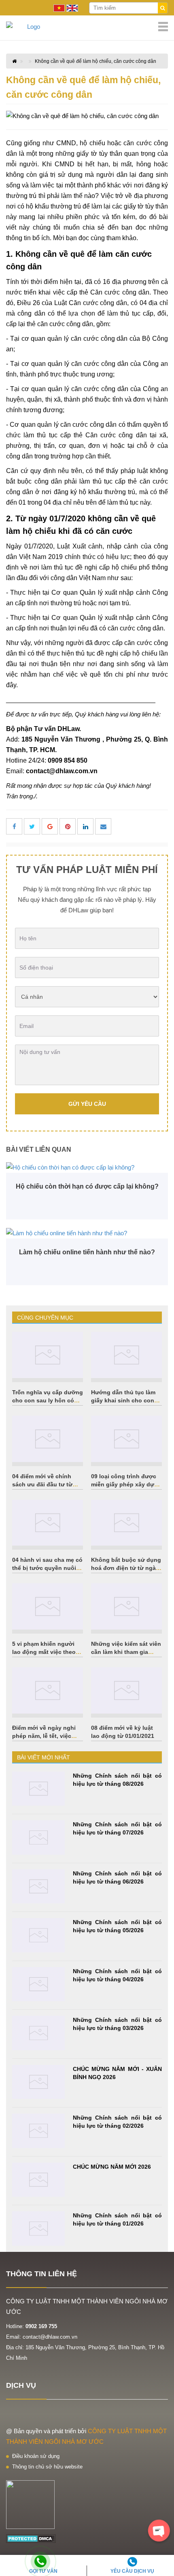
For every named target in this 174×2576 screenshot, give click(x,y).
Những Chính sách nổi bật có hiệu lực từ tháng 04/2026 (117, 1975)
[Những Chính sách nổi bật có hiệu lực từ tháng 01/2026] (38, 2229)
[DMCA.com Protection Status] (31, 2538)
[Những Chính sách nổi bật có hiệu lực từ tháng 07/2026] (38, 1837)
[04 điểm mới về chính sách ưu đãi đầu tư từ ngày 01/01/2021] (48, 1439)
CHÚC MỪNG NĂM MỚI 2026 (112, 2167)
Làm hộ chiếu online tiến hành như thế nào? (87, 1252)
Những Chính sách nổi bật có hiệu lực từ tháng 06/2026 (117, 1877)
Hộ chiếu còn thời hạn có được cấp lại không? (87, 1186)
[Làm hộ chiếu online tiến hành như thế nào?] (87, 1233)
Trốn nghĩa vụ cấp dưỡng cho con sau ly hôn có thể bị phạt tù (48, 1400)
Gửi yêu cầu (87, 1104)
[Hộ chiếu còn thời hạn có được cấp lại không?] (87, 1167)
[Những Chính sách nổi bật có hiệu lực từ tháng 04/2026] (38, 1984)
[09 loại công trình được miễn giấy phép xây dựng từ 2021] (126, 1439)
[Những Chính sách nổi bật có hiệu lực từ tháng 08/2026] (38, 1789)
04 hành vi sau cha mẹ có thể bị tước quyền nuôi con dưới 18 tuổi (47, 1568)
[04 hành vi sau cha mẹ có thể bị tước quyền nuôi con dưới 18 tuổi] (48, 1523)
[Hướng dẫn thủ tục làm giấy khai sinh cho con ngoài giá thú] (126, 1355)
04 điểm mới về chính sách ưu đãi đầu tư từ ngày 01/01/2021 (42, 1484)
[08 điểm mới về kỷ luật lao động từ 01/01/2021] (126, 1690)
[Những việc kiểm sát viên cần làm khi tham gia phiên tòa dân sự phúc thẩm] (126, 1606)
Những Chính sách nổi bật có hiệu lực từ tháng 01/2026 (117, 2219)
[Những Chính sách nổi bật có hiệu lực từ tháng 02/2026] (38, 2131)
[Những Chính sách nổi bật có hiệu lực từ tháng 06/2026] (38, 1887)
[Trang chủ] (87, 27)
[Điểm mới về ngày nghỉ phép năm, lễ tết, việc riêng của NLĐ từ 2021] (48, 1690)
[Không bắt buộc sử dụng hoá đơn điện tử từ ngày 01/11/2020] (126, 1523)
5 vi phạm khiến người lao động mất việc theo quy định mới (44, 1652)
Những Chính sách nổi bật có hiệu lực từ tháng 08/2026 (117, 1780)
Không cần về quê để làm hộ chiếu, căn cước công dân (95, 61)
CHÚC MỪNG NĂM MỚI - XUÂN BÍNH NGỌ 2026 (117, 2073)
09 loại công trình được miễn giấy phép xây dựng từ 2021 (126, 1484)
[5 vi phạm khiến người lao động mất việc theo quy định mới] (48, 1606)
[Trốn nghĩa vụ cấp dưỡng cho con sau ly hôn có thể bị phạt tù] (48, 1355)
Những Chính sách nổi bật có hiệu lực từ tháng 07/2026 (117, 1828)
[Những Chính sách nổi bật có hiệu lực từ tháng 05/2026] (38, 1935)
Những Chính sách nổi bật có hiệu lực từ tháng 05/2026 (117, 1926)
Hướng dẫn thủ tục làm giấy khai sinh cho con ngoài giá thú (123, 1400)
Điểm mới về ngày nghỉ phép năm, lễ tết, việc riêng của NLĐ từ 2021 (44, 1736)
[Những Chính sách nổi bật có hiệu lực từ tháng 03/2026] (38, 2033)
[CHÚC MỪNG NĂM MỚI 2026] (38, 2180)
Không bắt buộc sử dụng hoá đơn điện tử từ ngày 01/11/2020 (126, 1568)
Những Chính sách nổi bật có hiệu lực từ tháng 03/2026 (117, 2024)
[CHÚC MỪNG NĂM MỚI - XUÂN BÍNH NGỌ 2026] (38, 2082)
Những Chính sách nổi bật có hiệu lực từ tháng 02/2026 (117, 2122)
